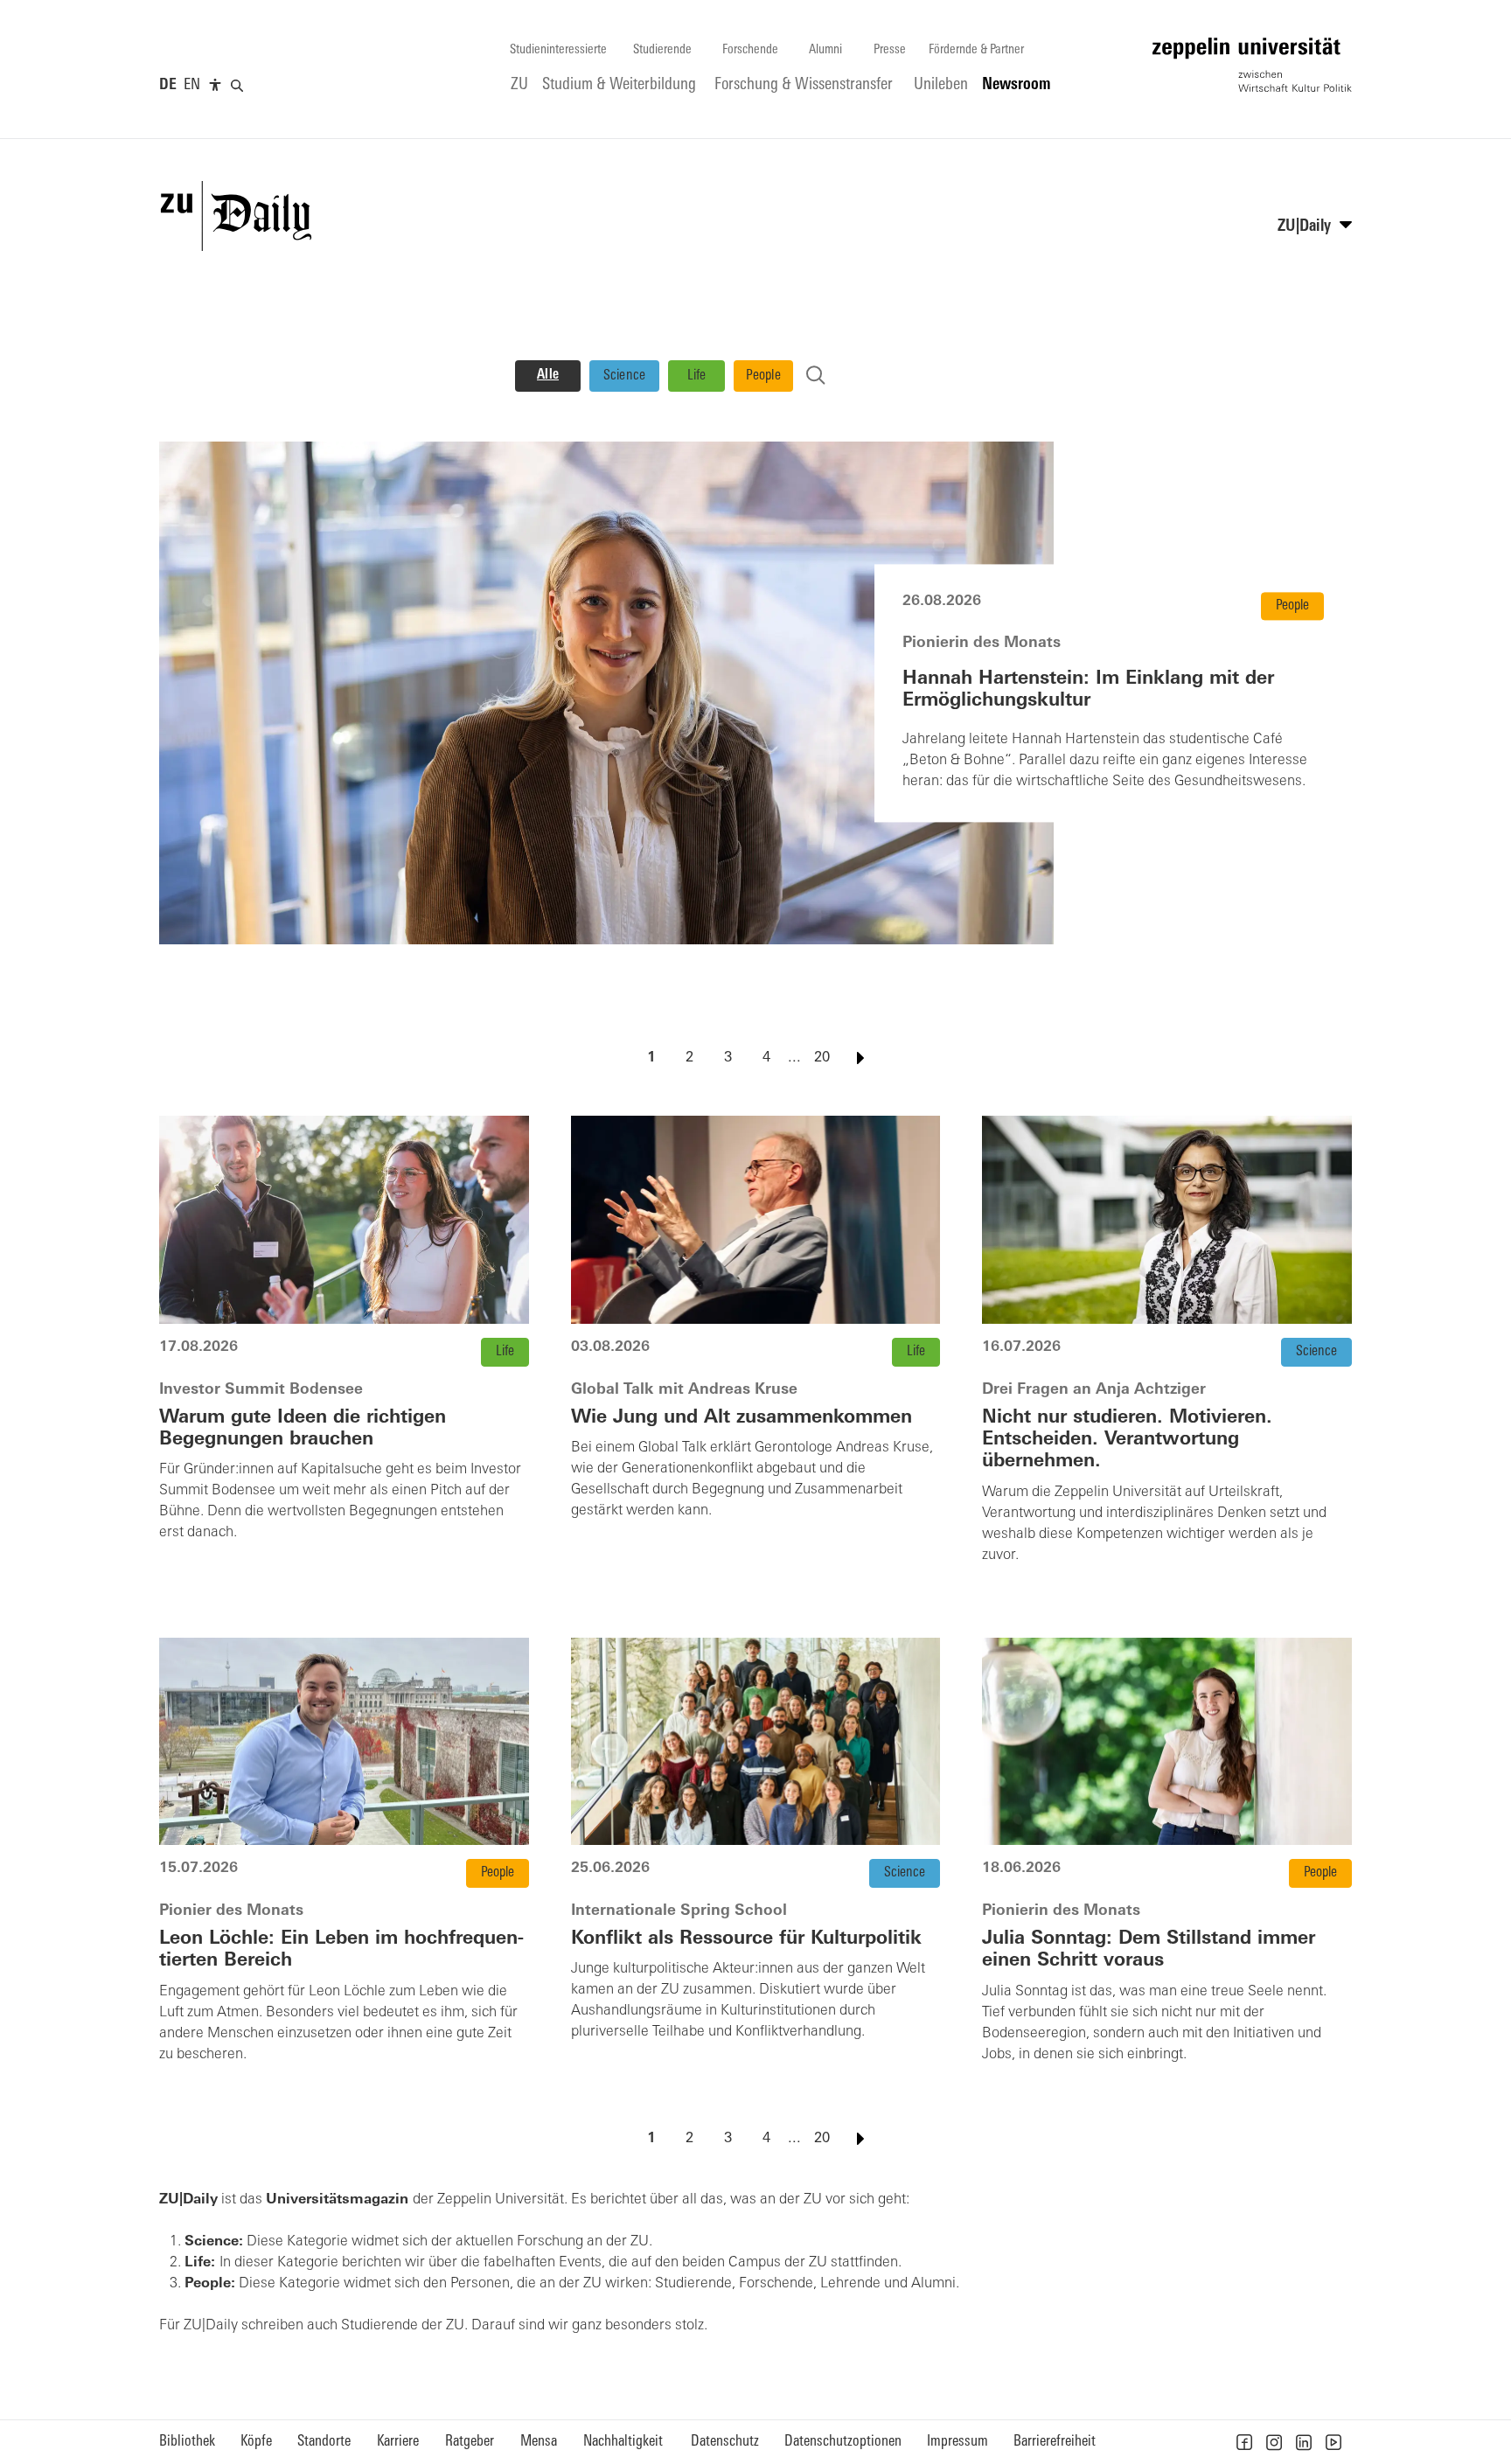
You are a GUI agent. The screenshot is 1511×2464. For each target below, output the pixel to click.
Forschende (750, 50)
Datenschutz (725, 2442)
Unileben (941, 85)
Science (625, 376)
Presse (890, 50)
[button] (1244, 2442)
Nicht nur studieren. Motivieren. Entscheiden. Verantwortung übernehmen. (1127, 1440)
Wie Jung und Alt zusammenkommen (742, 1418)
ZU (519, 85)
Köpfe (256, 2442)
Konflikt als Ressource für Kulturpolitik (746, 1939)
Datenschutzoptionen (843, 2442)
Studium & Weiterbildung (619, 85)
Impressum (957, 2442)
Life (697, 376)
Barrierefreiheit (1055, 2442)
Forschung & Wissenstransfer (804, 85)
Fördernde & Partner (976, 50)
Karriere (398, 2442)
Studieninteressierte (558, 50)
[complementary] (215, 86)
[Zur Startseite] (1252, 65)
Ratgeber (470, 2442)
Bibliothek (187, 2442)
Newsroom (1017, 85)
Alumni (825, 50)
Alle (548, 375)
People (763, 376)
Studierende (662, 50)
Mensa (539, 2442)
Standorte (324, 2442)
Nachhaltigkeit (623, 2442)
